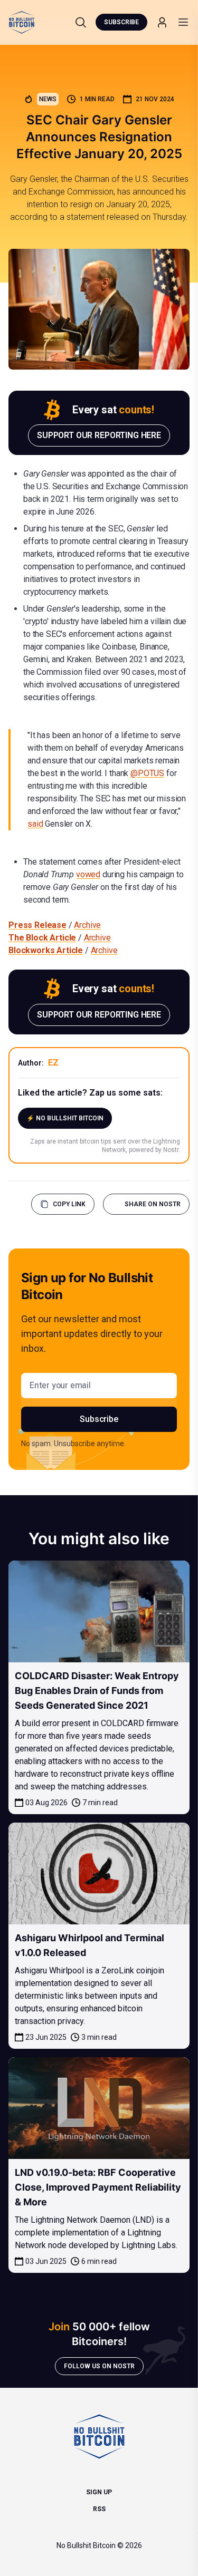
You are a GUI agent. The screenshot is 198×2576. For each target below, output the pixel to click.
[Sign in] (162, 22)
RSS (99, 2509)
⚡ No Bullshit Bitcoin (65, 1118)
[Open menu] (183, 22)
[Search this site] (81, 22)
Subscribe (121, 22)
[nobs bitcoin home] (22, 22)
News (48, 99)
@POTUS (147, 773)
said (35, 824)
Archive (87, 925)
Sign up (99, 2492)
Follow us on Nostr (99, 2366)
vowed (88, 874)
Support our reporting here (99, 435)
